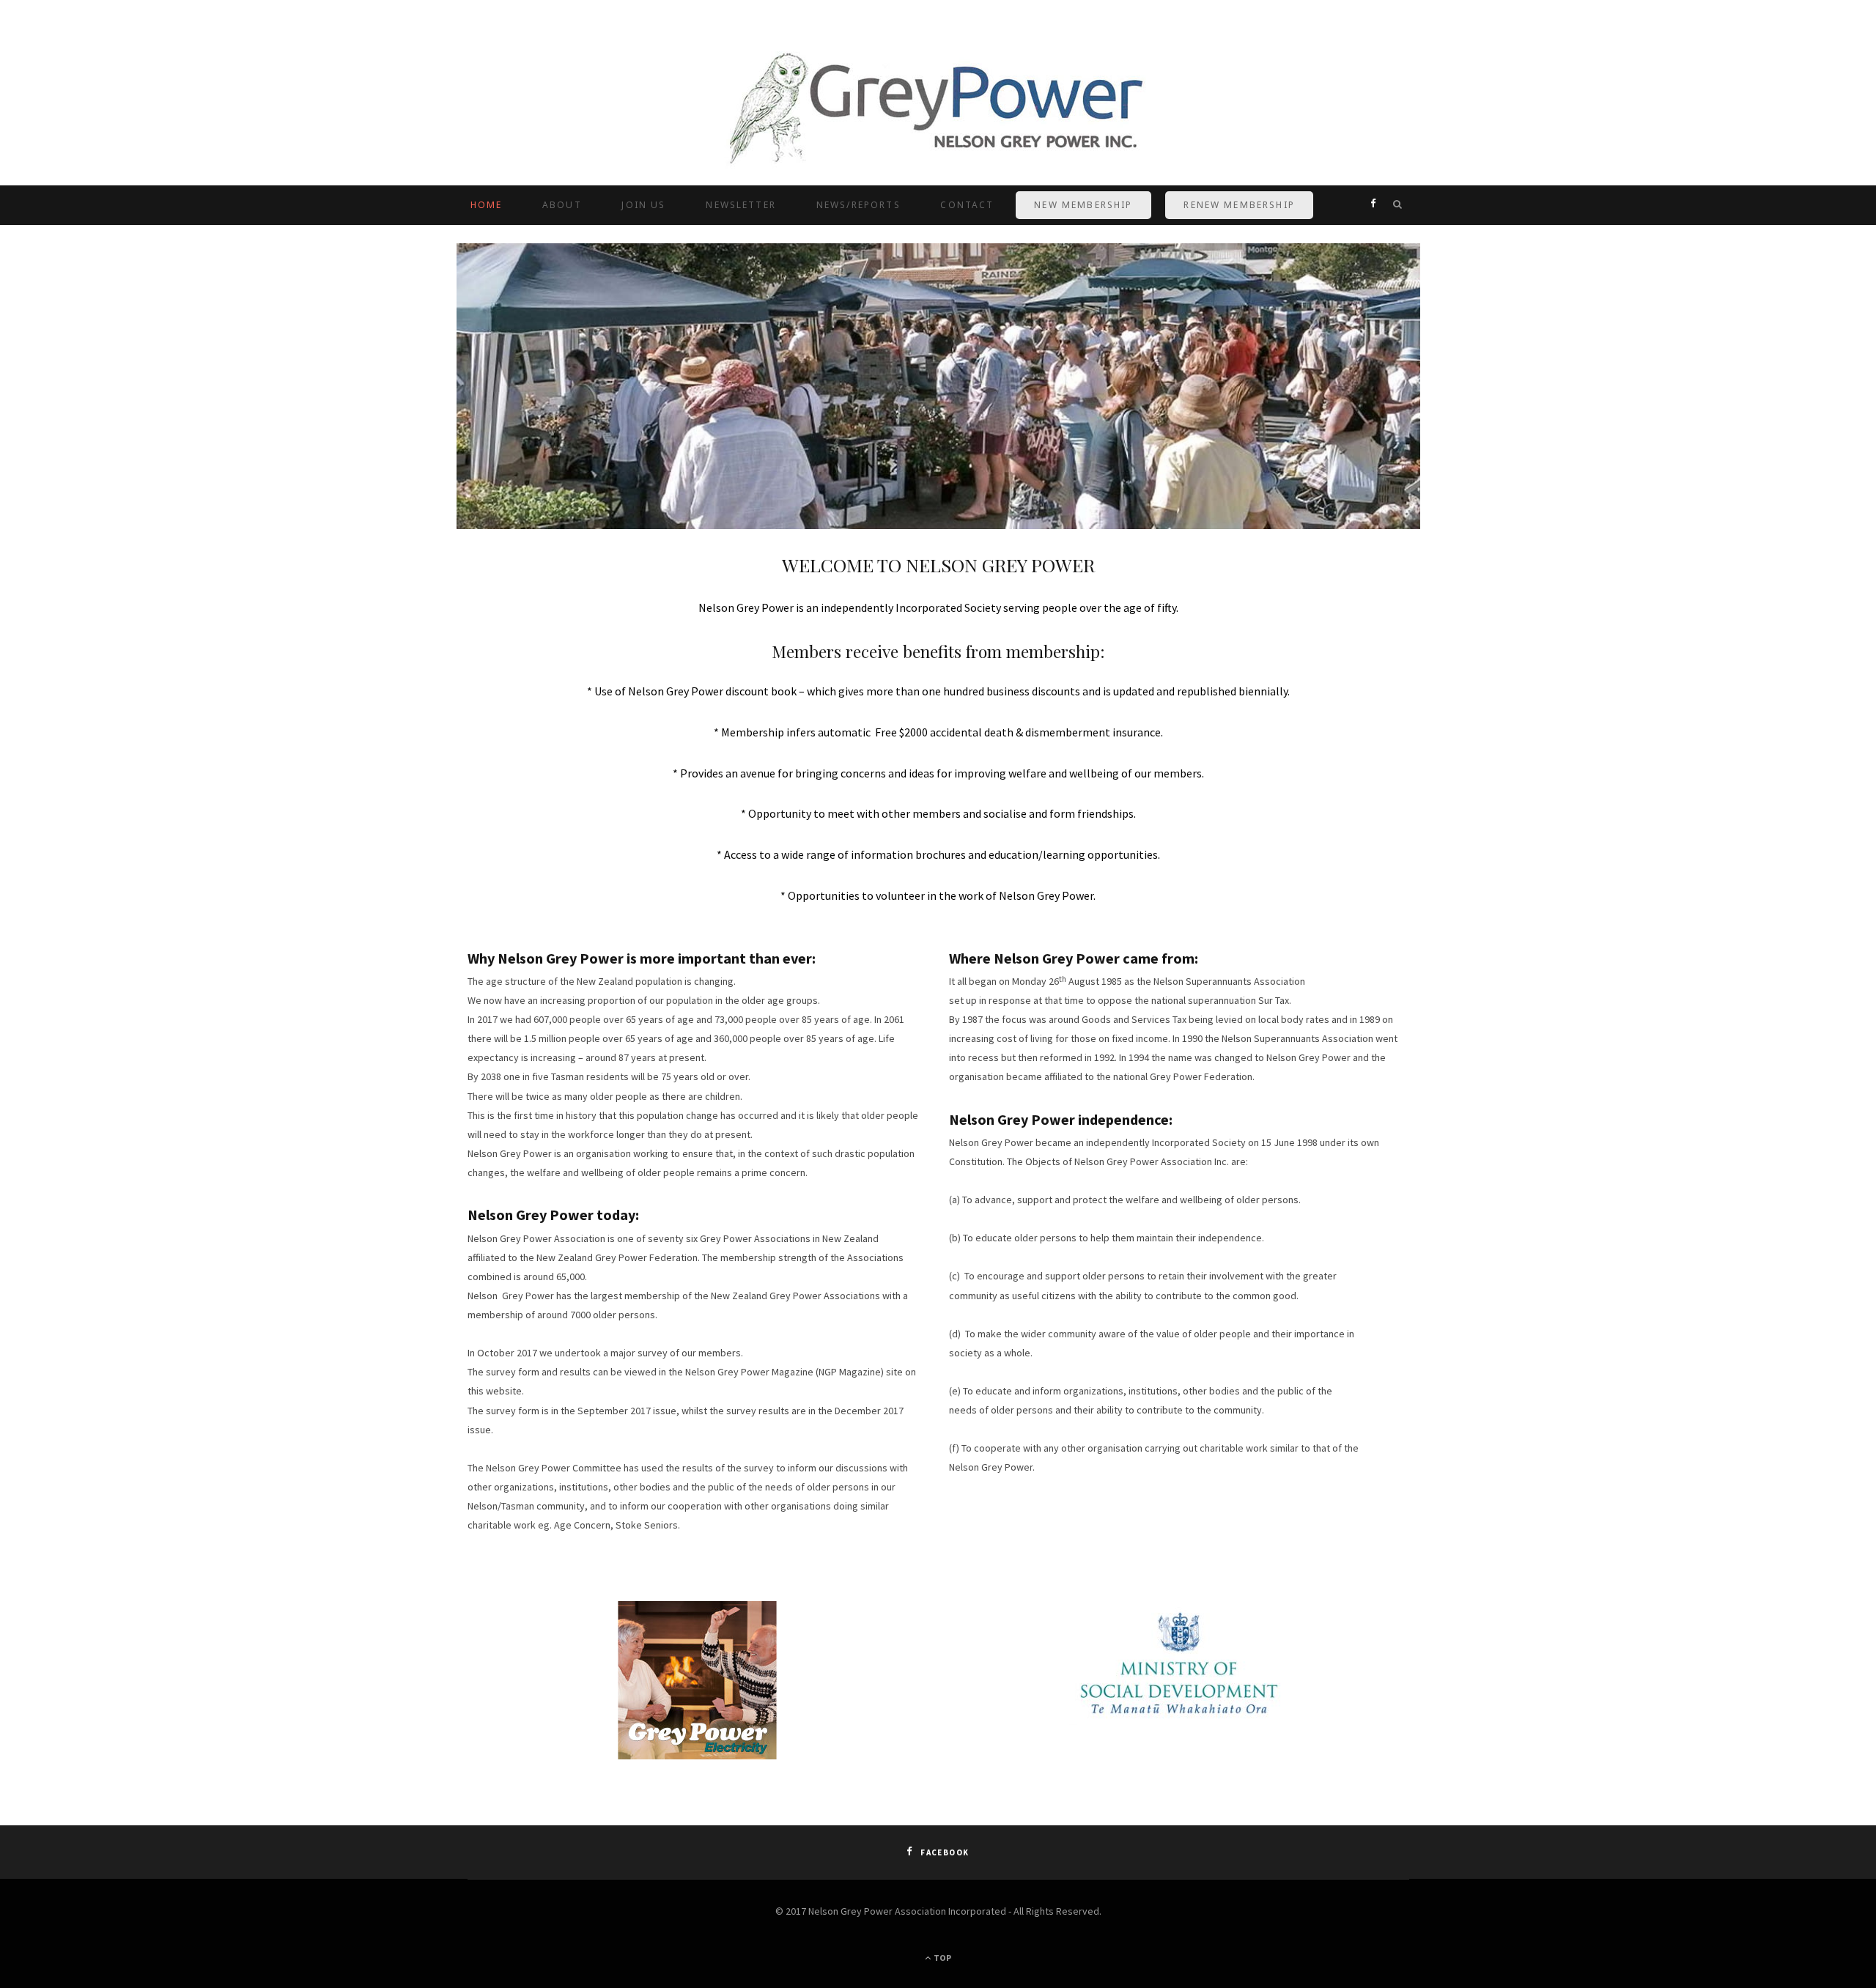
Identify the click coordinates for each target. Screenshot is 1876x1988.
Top (942, 1958)
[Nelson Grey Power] (938, 111)
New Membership (1083, 205)
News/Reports (858, 205)
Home (487, 205)
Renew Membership (1239, 205)
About (562, 205)
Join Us (643, 205)
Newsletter (741, 205)
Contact (967, 205)
